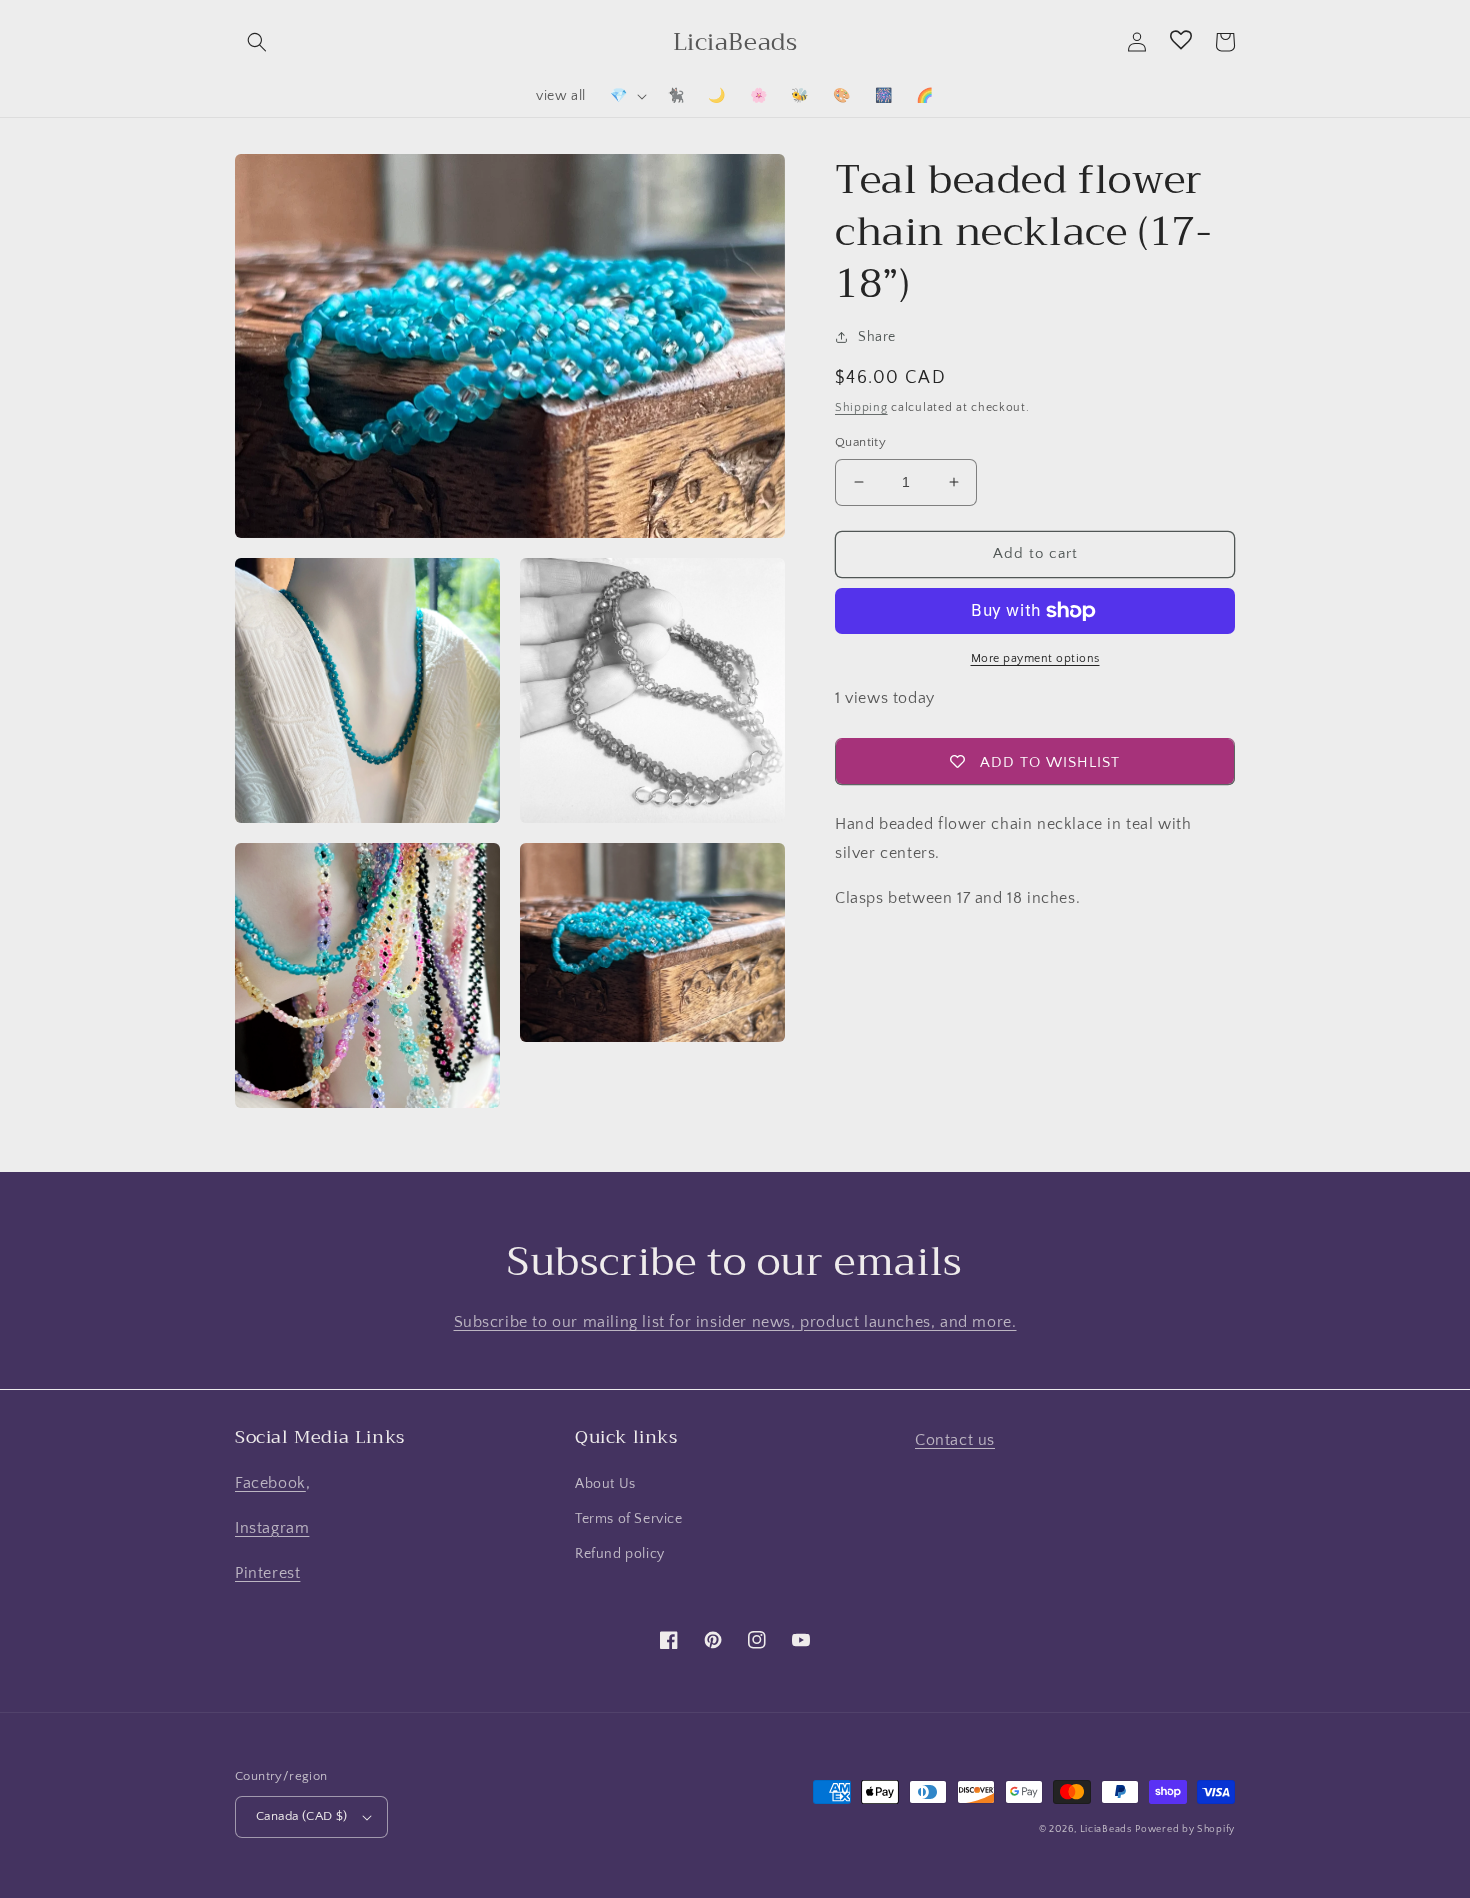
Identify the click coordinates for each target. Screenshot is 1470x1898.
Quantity (860, 442)
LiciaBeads (1106, 1829)
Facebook (270, 1483)
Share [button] (877, 337)
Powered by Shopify (1185, 1829)
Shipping (861, 407)
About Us (605, 1484)
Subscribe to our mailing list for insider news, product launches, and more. (735, 1322)
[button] (257, 42)
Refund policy (620, 1554)
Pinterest (267, 1573)
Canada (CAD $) (302, 1816)
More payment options (1035, 658)
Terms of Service (629, 1519)
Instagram (272, 1528)
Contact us (955, 1440)
